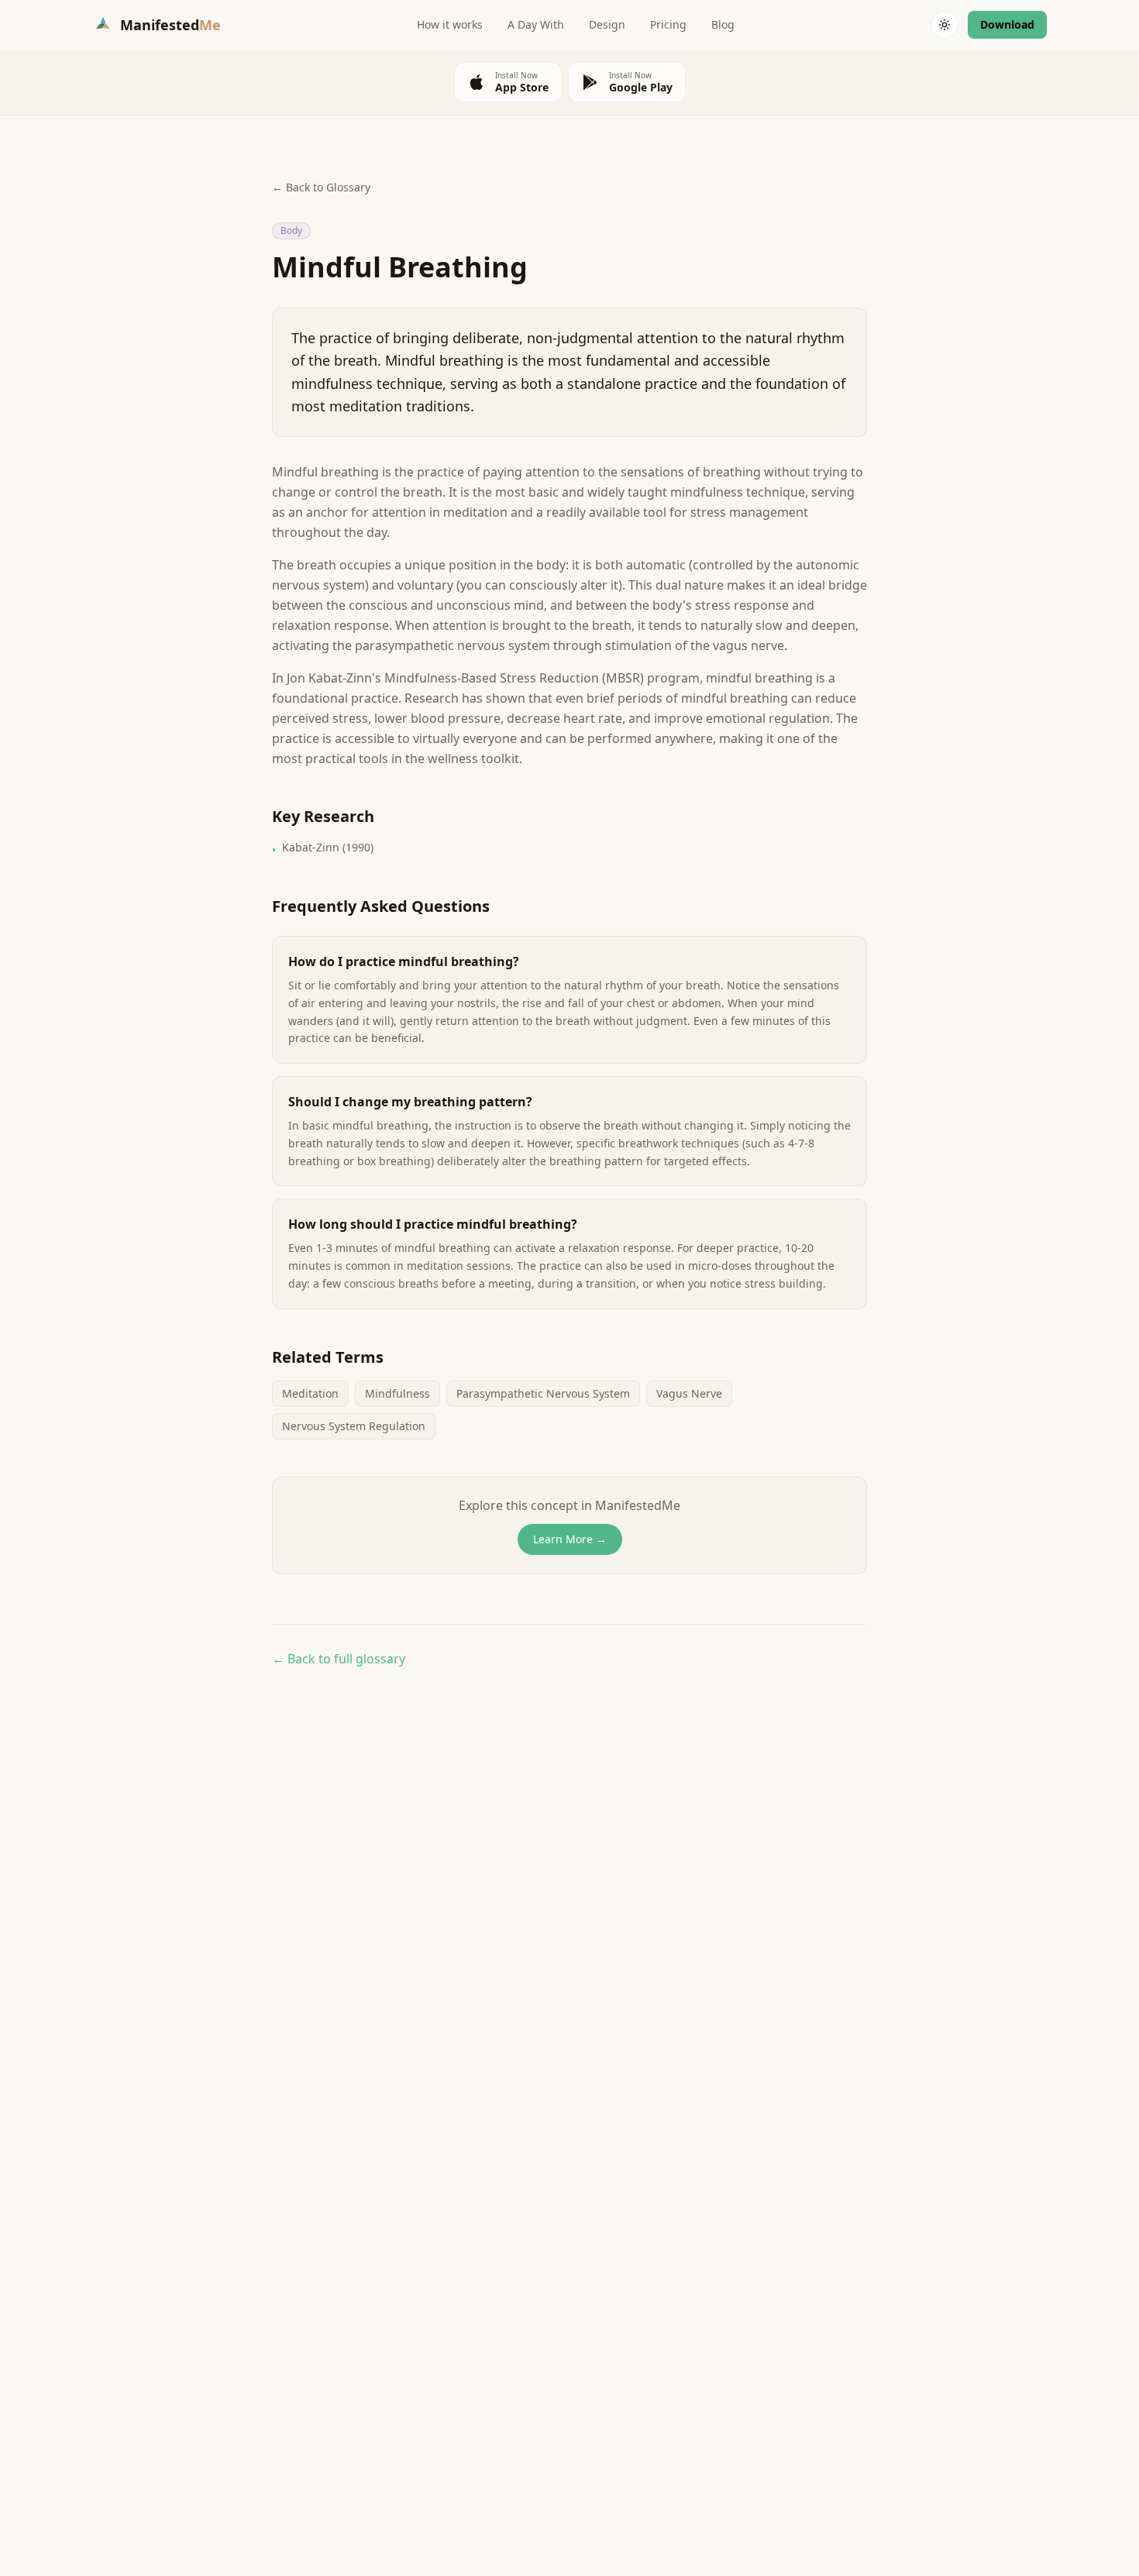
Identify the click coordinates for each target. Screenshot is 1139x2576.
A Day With (536, 24)
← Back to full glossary (339, 1659)
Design (607, 24)
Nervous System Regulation (354, 1426)
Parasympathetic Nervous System (543, 1393)
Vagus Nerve (689, 1393)
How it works (450, 24)
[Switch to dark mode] (945, 25)
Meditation (310, 1393)
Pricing (668, 24)
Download (1007, 24)
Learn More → (570, 1539)
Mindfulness (397, 1393)
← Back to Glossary (321, 187)
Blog (723, 24)
